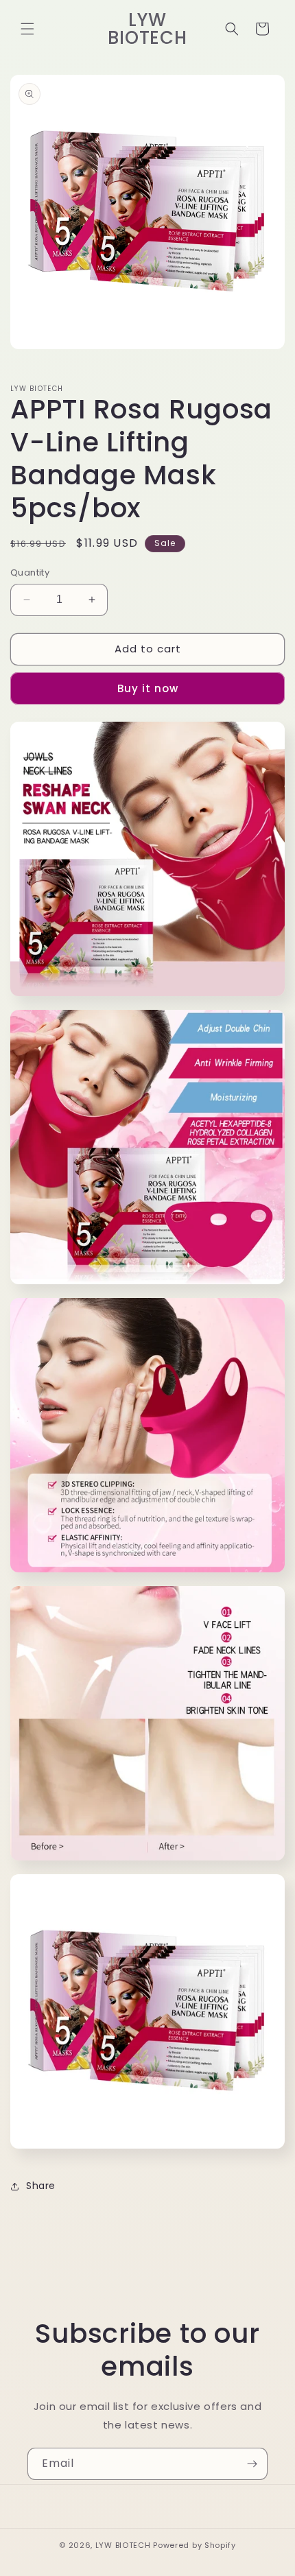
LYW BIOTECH (123, 2545)
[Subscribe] (252, 2464)
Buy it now (148, 688)
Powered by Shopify (194, 2545)
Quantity (30, 572)
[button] (27, 29)
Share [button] (41, 2186)
